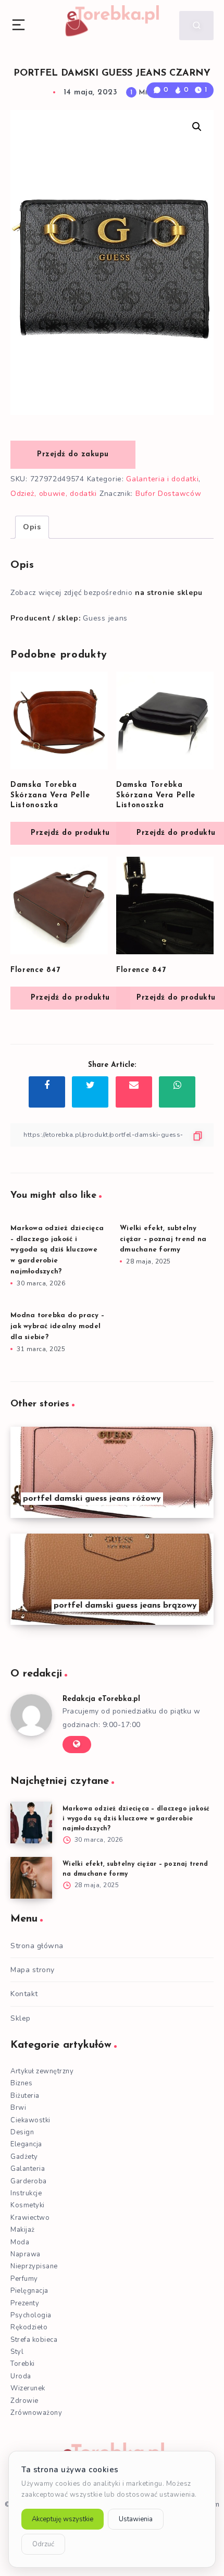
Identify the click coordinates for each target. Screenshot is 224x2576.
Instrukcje (26, 2193)
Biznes (21, 2083)
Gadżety (24, 2157)
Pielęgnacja (29, 2291)
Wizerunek (28, 2388)
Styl (17, 2352)
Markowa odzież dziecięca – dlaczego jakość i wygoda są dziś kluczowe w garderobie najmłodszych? (57, 1250)
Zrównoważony (36, 2413)
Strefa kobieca (34, 2340)
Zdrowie (24, 2401)
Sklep (21, 2018)
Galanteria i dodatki (162, 479)
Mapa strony (33, 1970)
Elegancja (26, 2144)
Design (22, 2132)
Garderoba (29, 2181)
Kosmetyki (28, 2205)
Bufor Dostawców (169, 494)
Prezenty (25, 2303)
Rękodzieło (29, 2327)
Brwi (18, 2108)
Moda (20, 2242)
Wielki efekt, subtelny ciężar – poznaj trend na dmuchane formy (163, 1239)
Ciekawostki (30, 2120)
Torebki (23, 2364)
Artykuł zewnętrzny (42, 2071)
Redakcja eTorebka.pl (101, 1699)
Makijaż (23, 2230)
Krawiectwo (30, 2218)
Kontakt (24, 1994)
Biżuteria (25, 2096)
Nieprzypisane (34, 2266)
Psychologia (31, 2315)
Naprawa (26, 2254)
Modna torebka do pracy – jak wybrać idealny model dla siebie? (57, 1326)
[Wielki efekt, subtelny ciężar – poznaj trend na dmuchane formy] (31, 1878)
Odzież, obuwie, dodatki (54, 494)
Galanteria (28, 2169)
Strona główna (37, 1946)
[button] (197, 127)
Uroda (21, 2376)
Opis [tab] (32, 527)
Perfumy (24, 2279)
